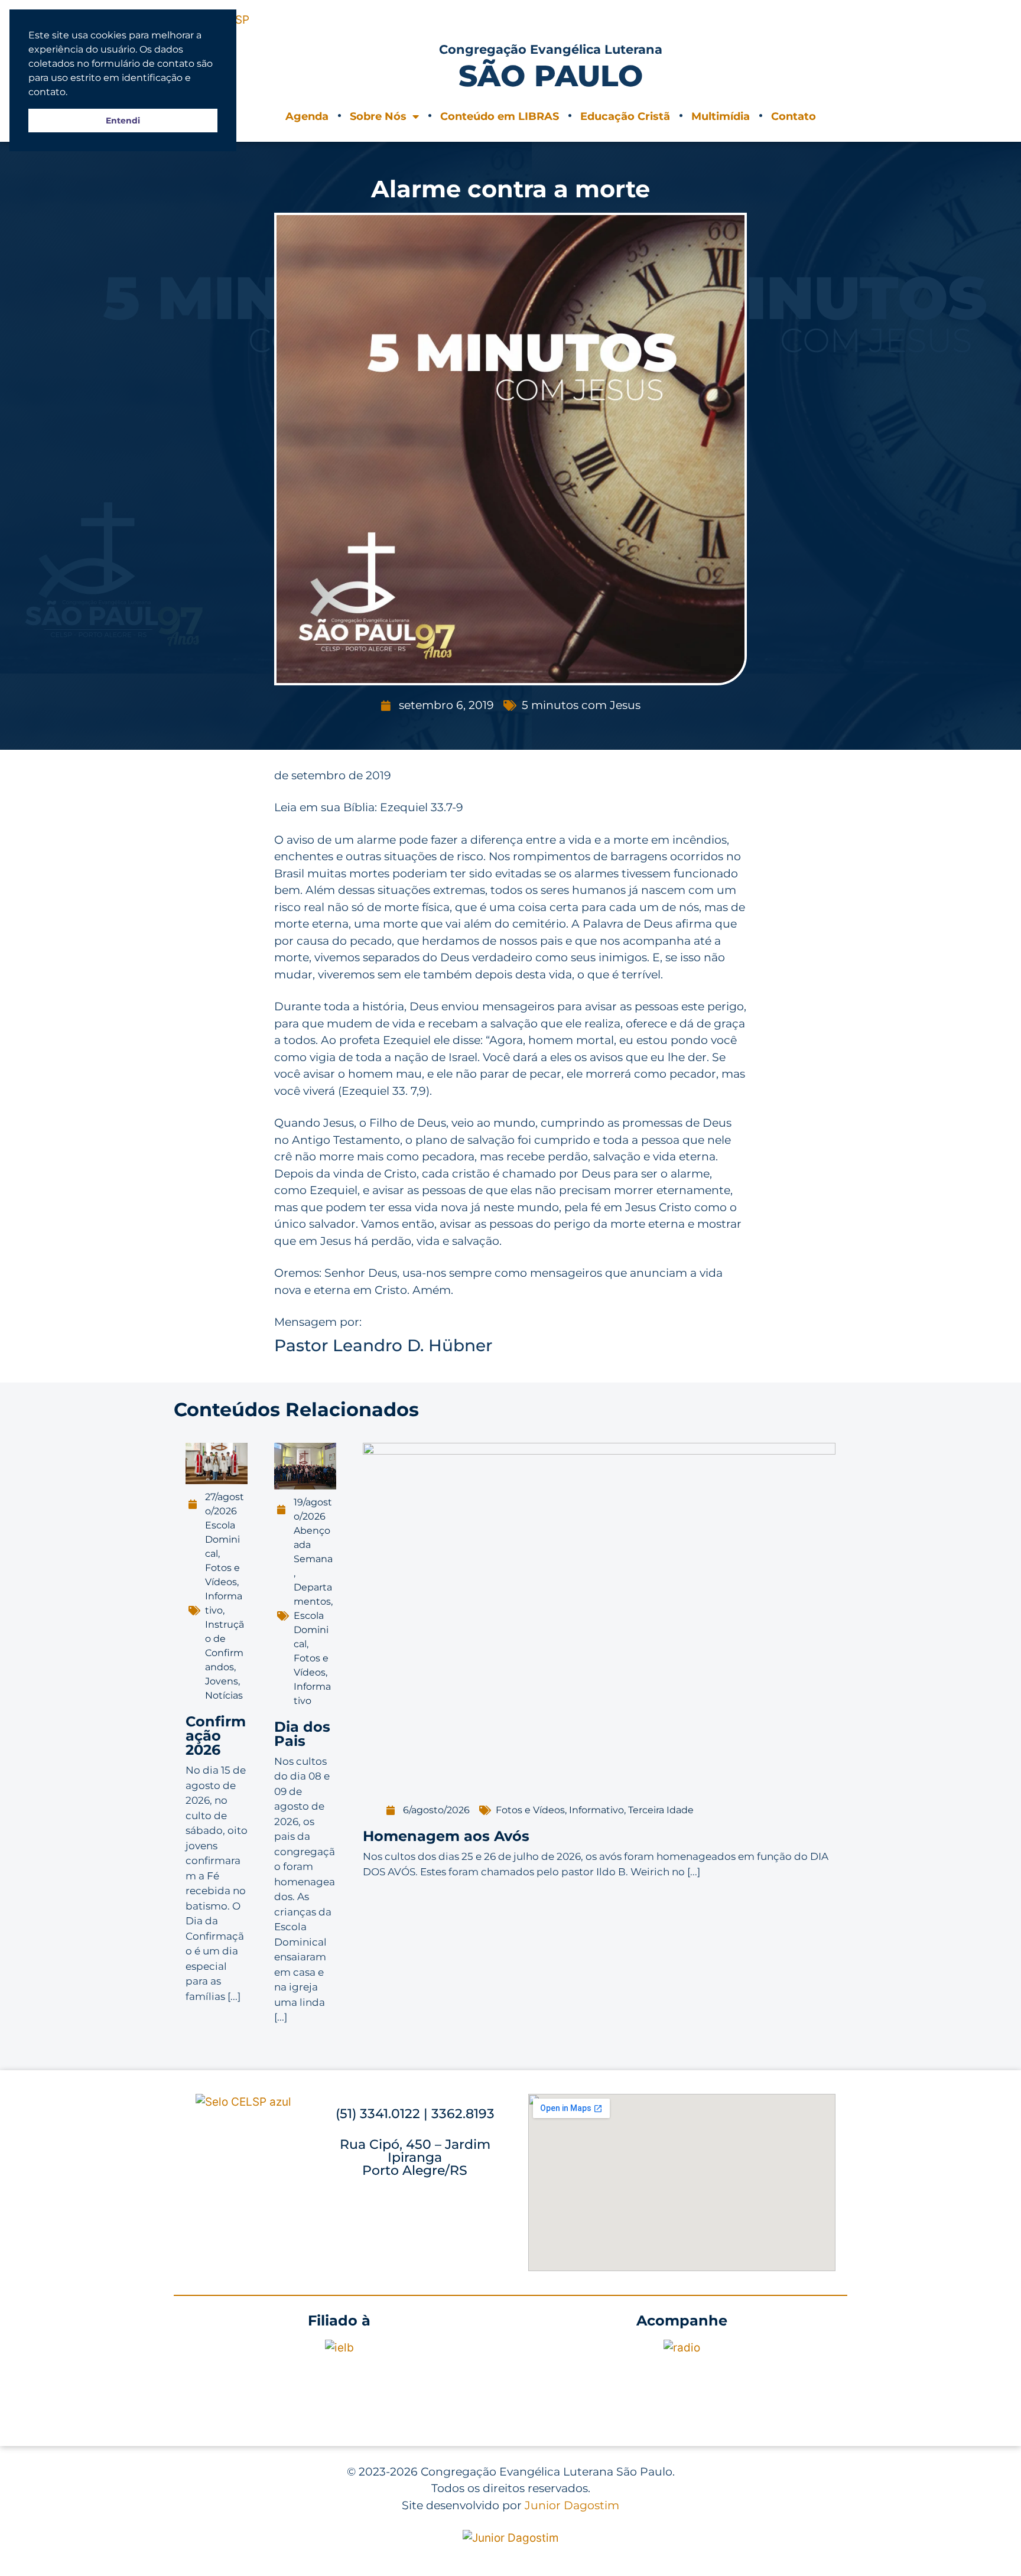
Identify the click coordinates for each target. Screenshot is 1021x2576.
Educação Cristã (625, 116)
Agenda (307, 116)
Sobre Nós (378, 116)
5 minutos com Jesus (581, 705)
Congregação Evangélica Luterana (551, 49)
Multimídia (721, 116)
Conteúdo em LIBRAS (500, 116)
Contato (794, 116)
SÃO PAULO (551, 76)
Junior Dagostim (572, 2505)
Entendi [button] (123, 121)
